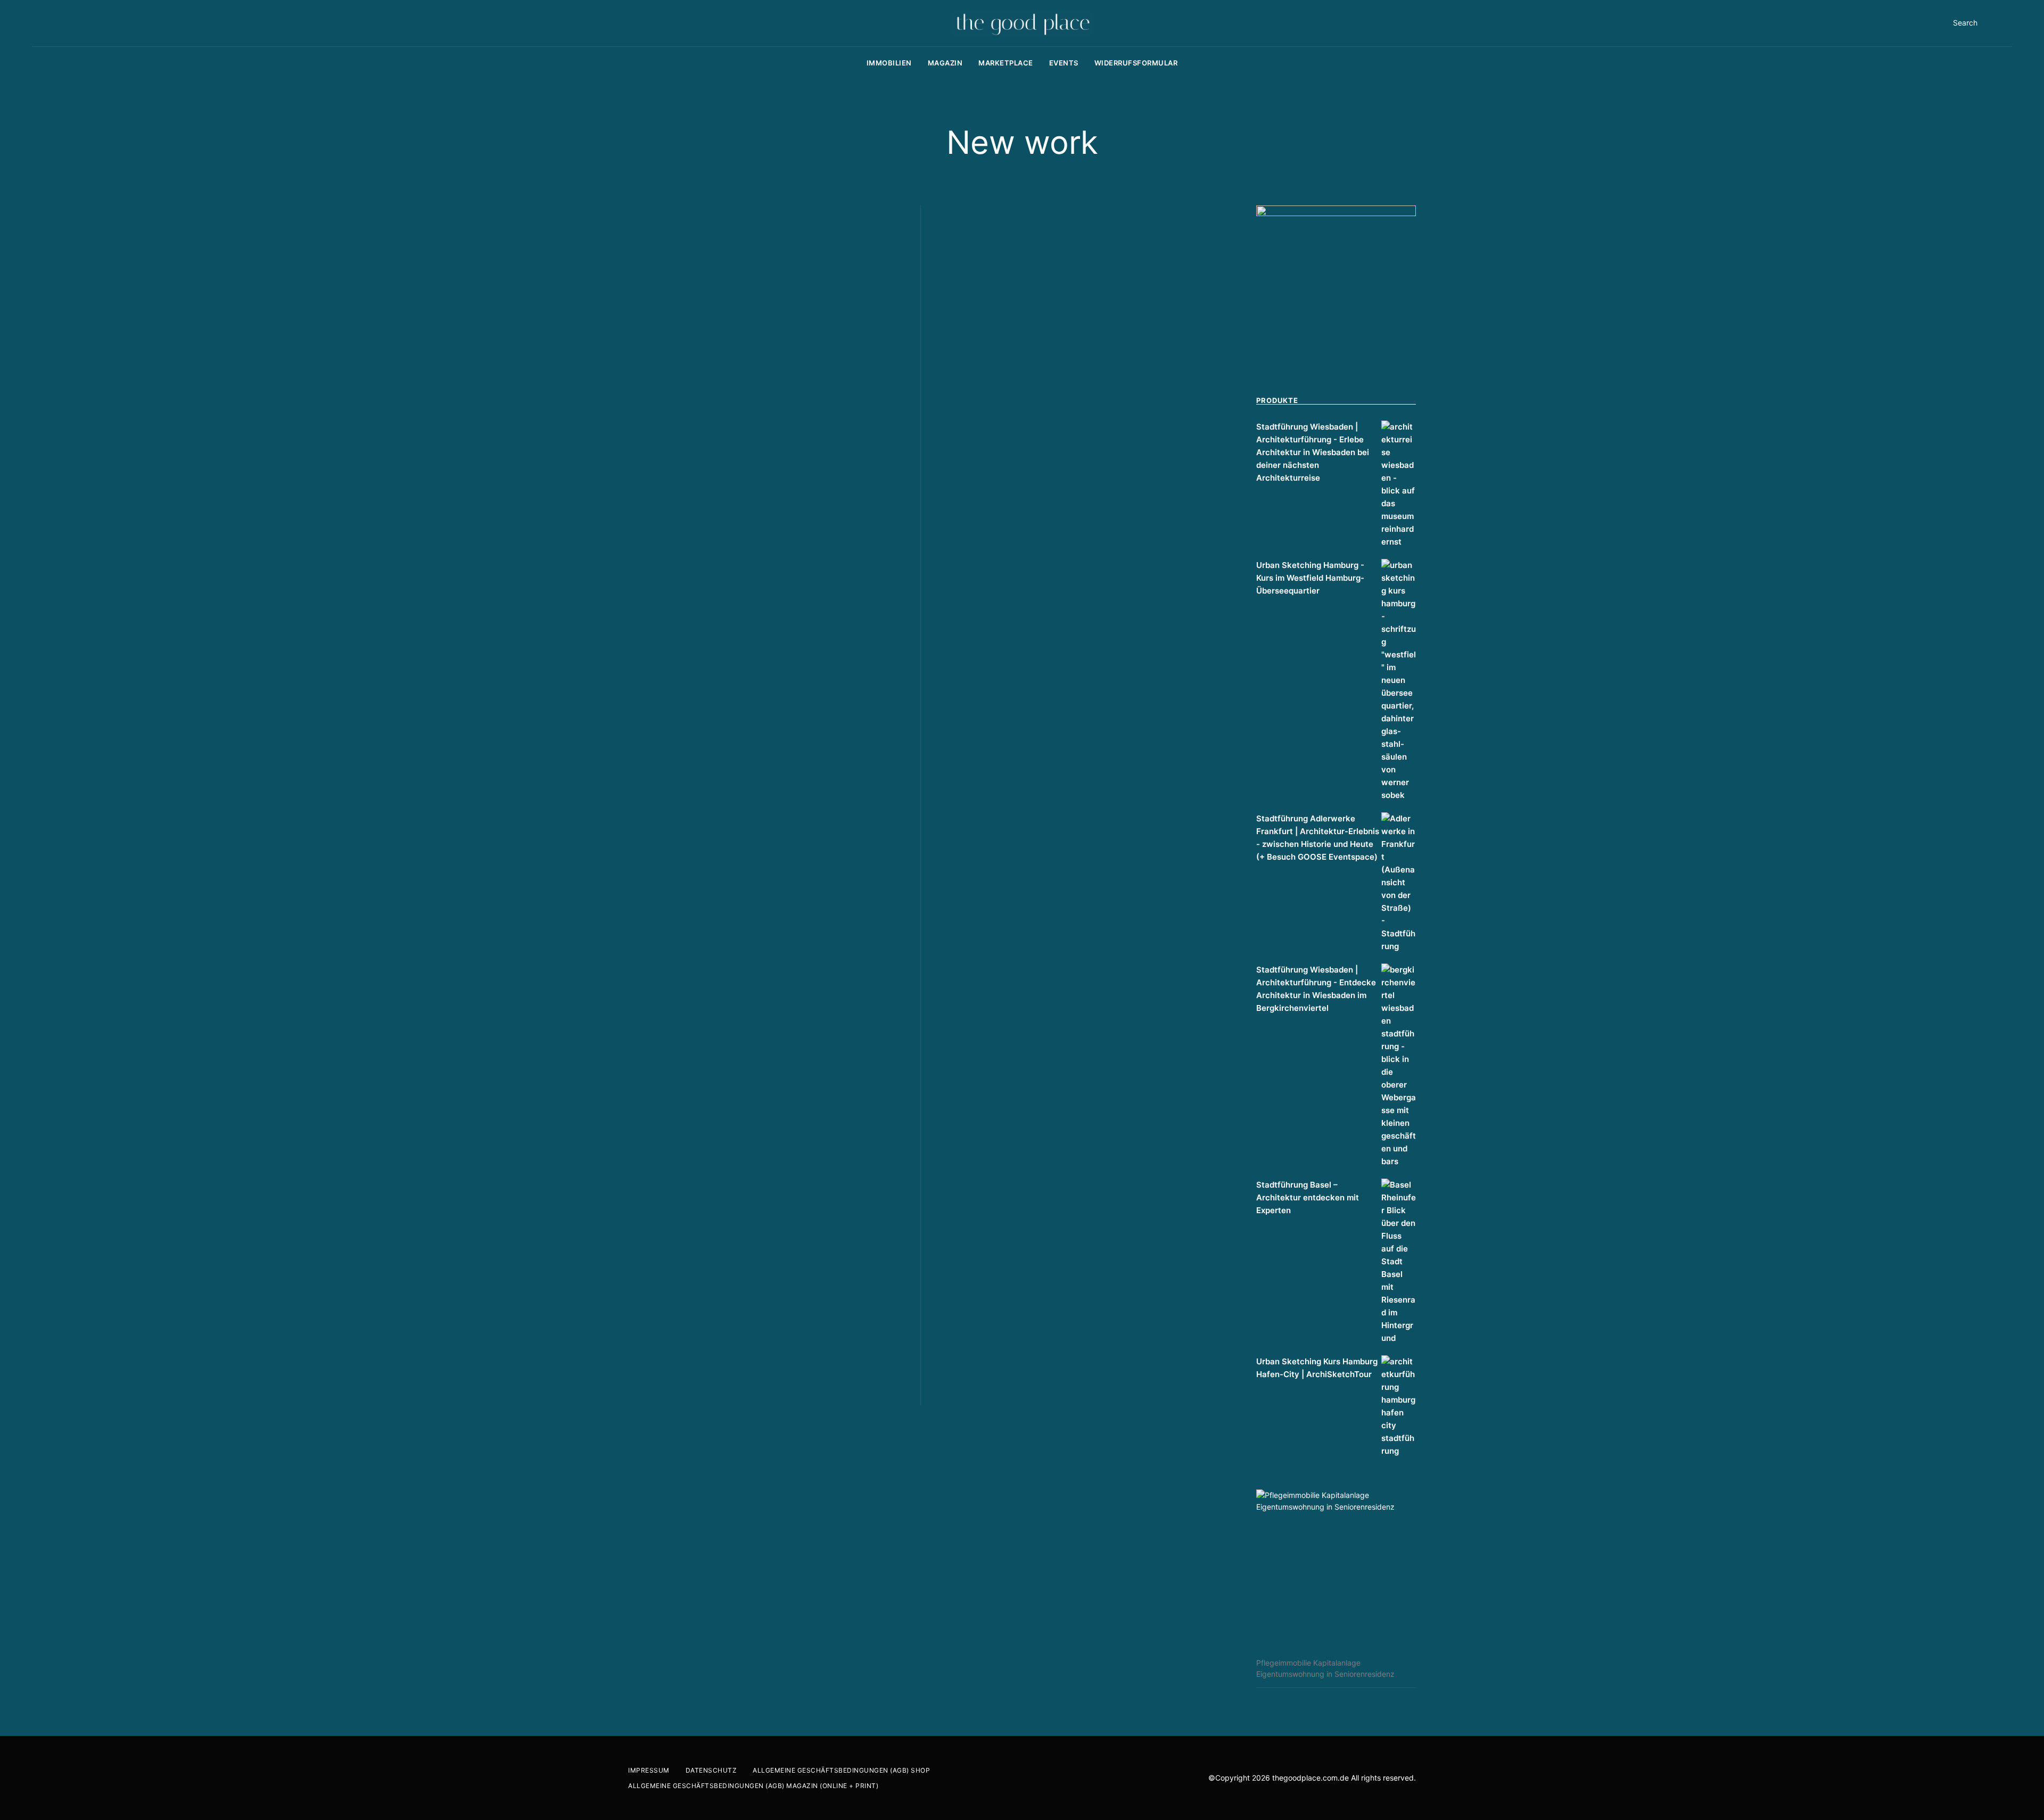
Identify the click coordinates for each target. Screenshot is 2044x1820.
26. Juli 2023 (679, 954)
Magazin (945, 63)
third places (726, 497)
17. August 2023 (684, 594)
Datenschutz (711, 1770)
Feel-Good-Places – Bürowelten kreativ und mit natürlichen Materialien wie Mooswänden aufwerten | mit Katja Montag (1073, 919)
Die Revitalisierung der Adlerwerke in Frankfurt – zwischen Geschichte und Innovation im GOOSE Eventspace (746, 900)
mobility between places (786, 484)
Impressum (649, 1770)
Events (1064, 63)
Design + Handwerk (722, 845)
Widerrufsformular (1136, 63)
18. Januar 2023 (990, 539)
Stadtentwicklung (662, 497)
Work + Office (961, 1257)
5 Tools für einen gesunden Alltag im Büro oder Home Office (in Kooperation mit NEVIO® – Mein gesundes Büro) (1066, 1300)
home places (708, 484)
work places (778, 497)
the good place (682, 583)
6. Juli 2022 (983, 973)
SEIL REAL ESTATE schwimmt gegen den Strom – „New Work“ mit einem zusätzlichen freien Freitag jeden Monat (1073, 485)
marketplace (1006, 63)
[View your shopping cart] (2009, 23)
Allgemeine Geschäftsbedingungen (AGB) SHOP (841, 1770)
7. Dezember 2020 (994, 1354)
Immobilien (889, 63)
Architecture (653, 484)
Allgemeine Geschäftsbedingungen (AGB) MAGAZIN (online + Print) (753, 1786)
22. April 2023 (681, 1358)
